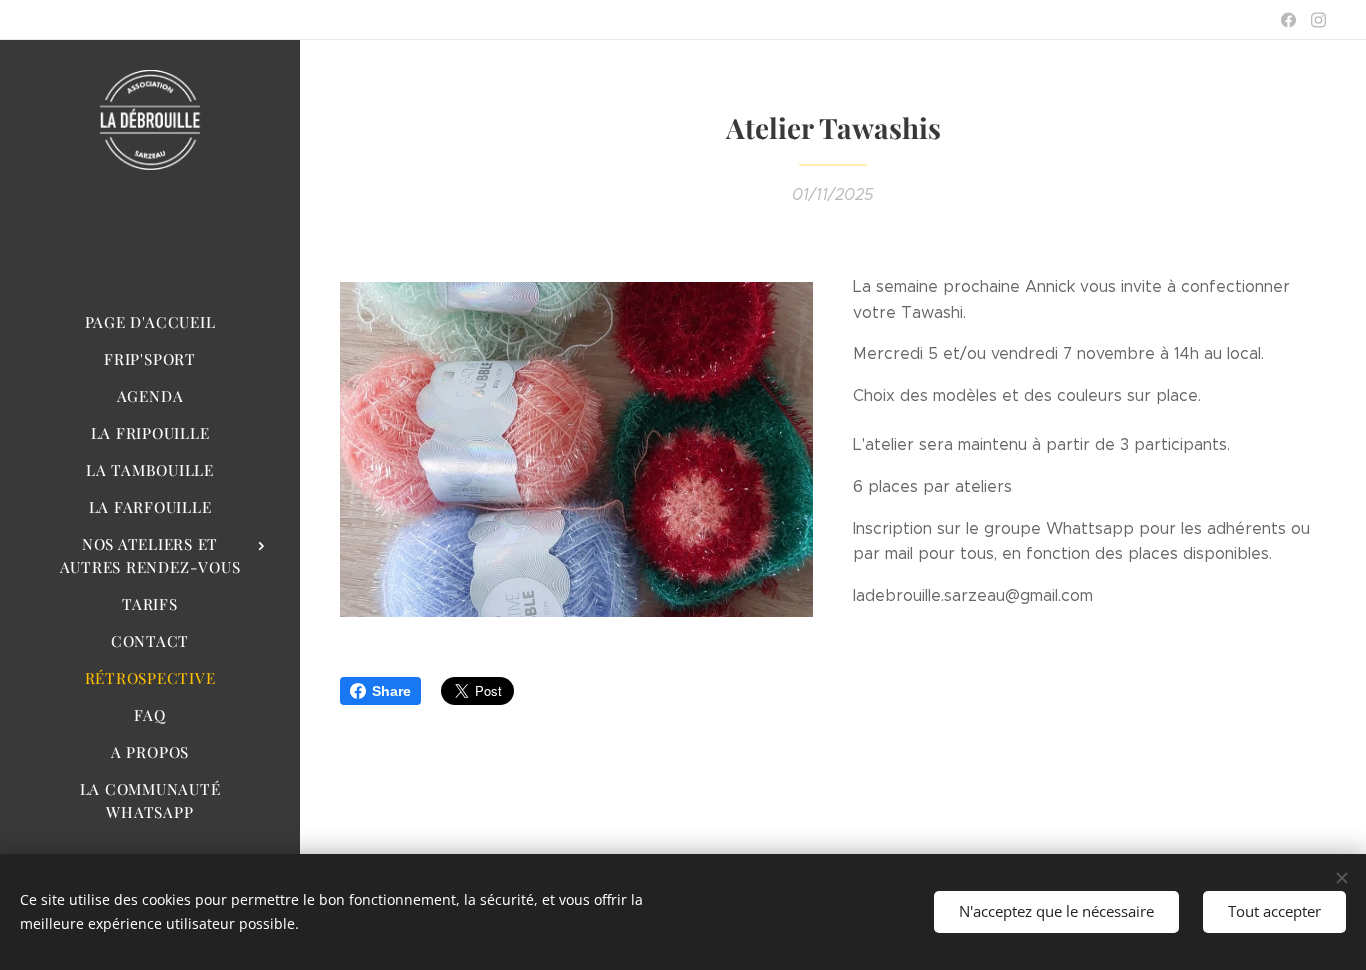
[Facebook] (1288, 20)
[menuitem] (150, 322)
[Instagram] (1318, 20)
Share (391, 691)
